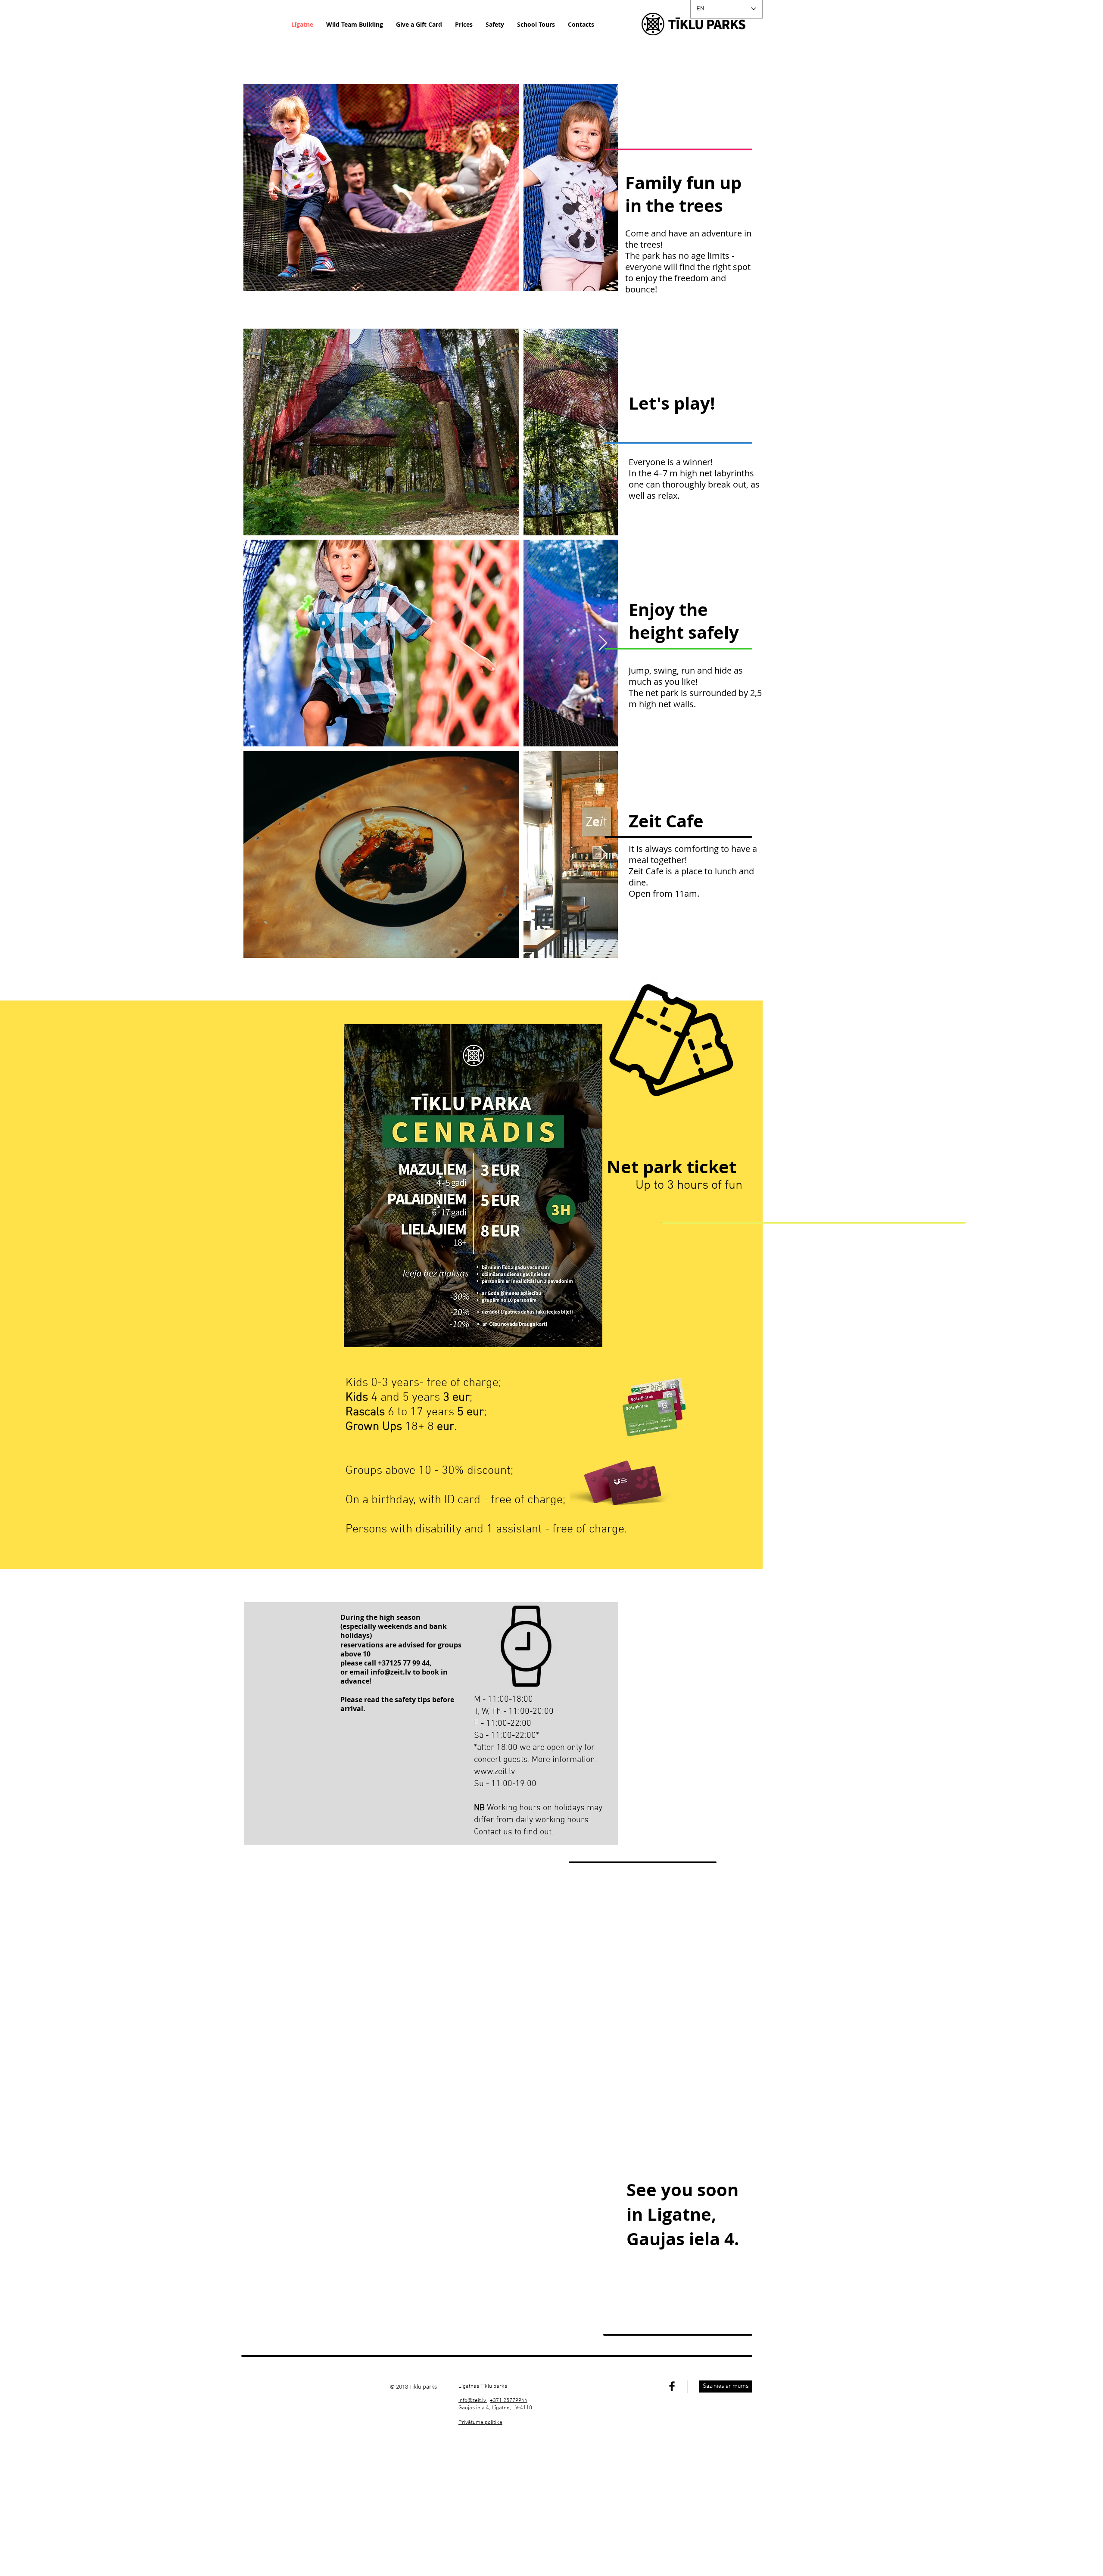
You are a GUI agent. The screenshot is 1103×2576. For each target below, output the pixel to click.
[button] (480, 2423)
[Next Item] (603, 188)
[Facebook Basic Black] (672, 2386)
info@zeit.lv (391, 1672)
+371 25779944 (509, 2401)
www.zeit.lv (494, 1772)
